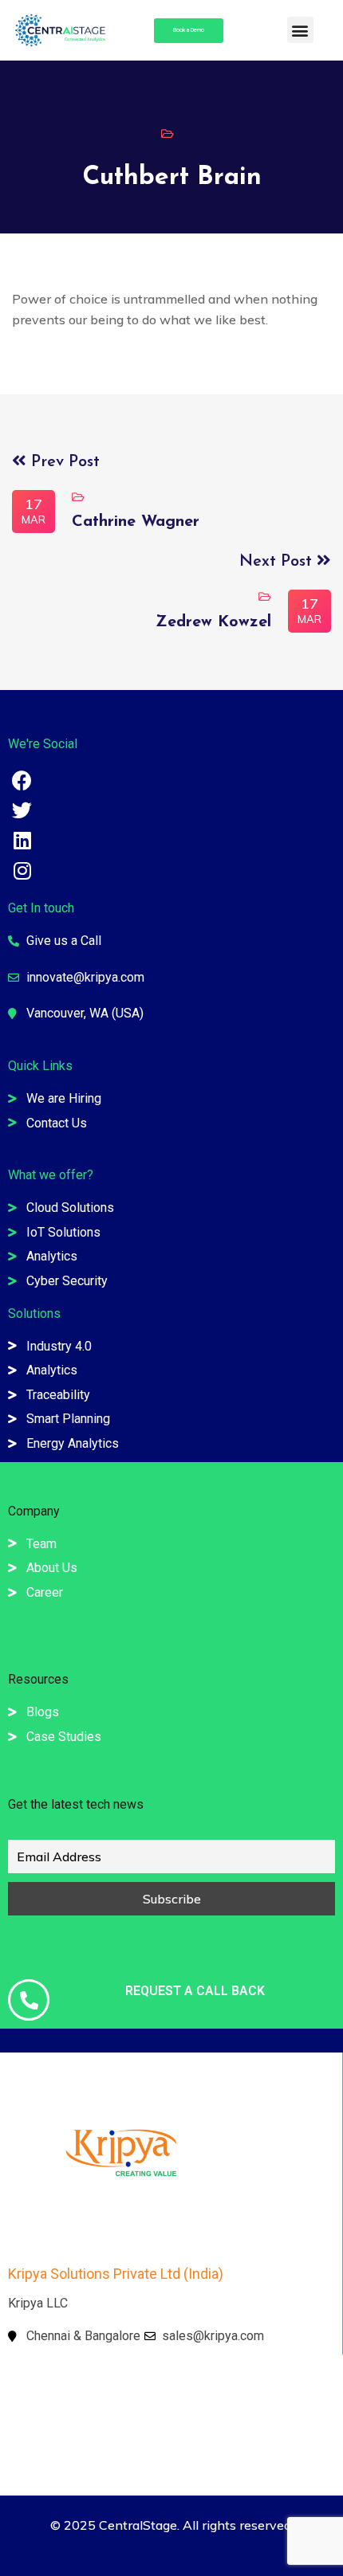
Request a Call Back (195, 1991)
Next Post (278, 562)
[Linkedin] (22, 840)
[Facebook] (22, 780)
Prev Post (63, 462)
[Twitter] (22, 810)
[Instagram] (22, 870)
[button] (300, 30)
